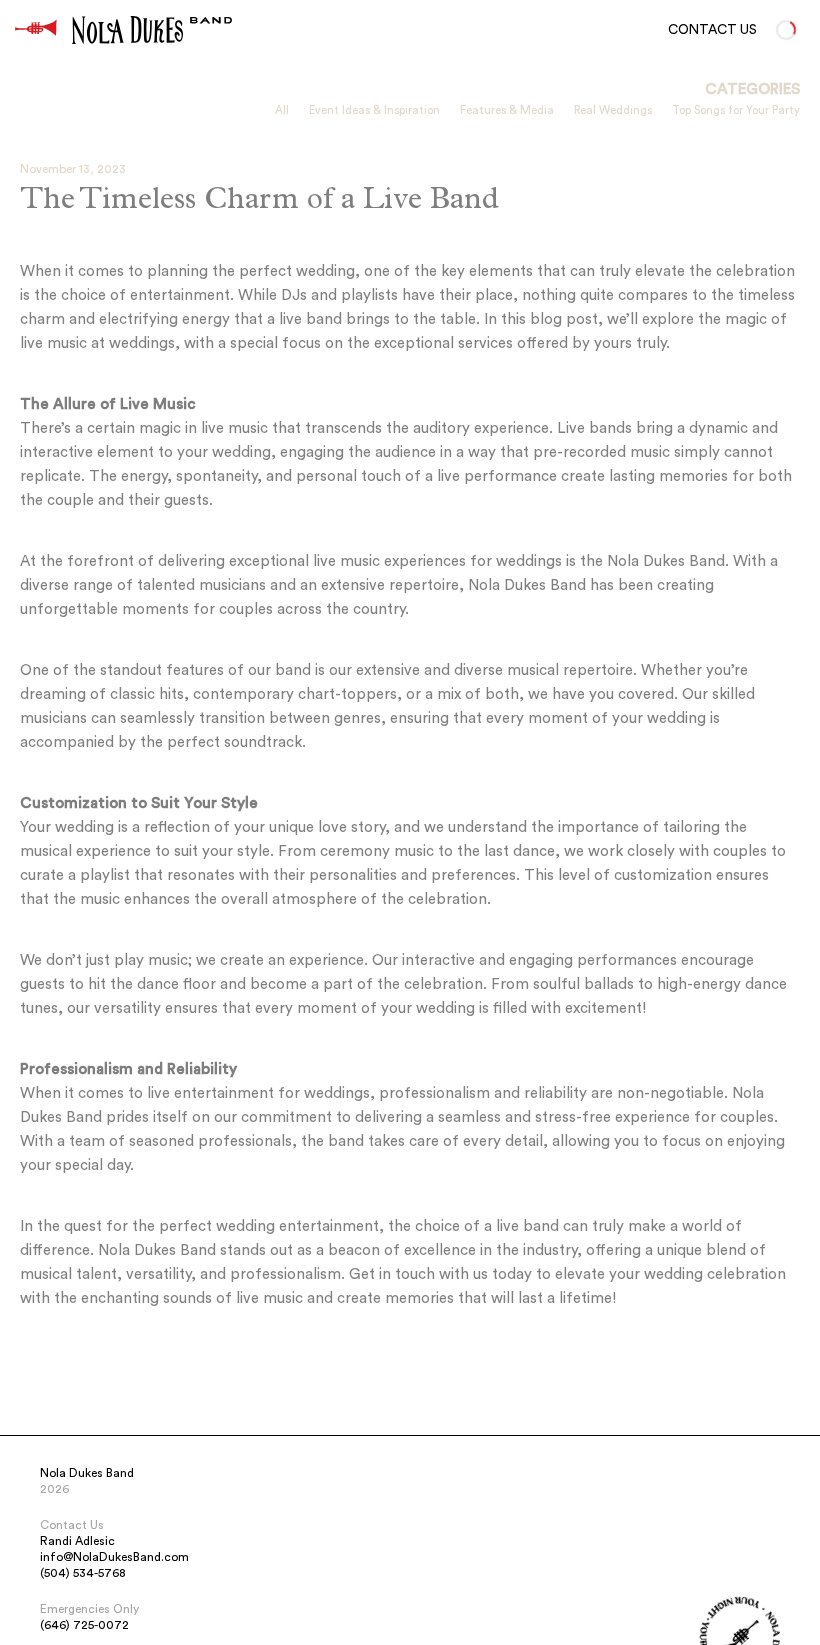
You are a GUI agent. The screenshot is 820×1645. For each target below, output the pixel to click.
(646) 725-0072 (84, 1625)
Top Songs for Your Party (736, 110)
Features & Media (507, 110)
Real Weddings (613, 110)
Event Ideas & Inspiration (374, 110)
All (282, 110)
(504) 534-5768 (83, 1573)
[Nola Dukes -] (36, 30)
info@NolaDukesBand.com (114, 1557)
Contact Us (712, 30)
